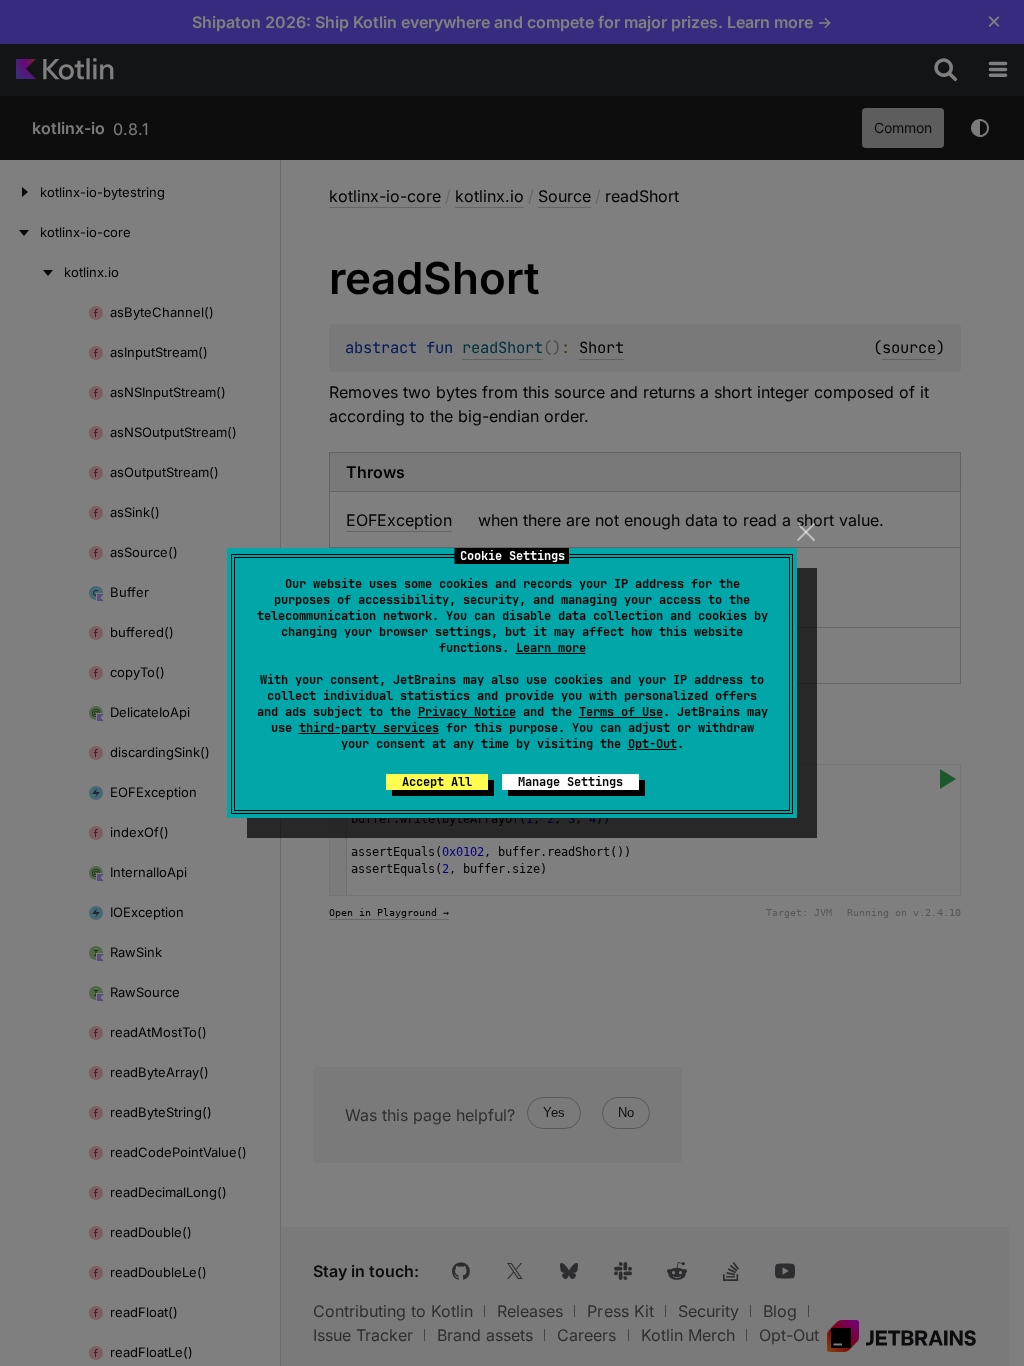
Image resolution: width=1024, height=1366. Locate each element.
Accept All (437, 782)
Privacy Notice (467, 712)
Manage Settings (570, 782)
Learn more (551, 648)
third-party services (369, 728)
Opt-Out (652, 744)
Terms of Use (621, 712)
